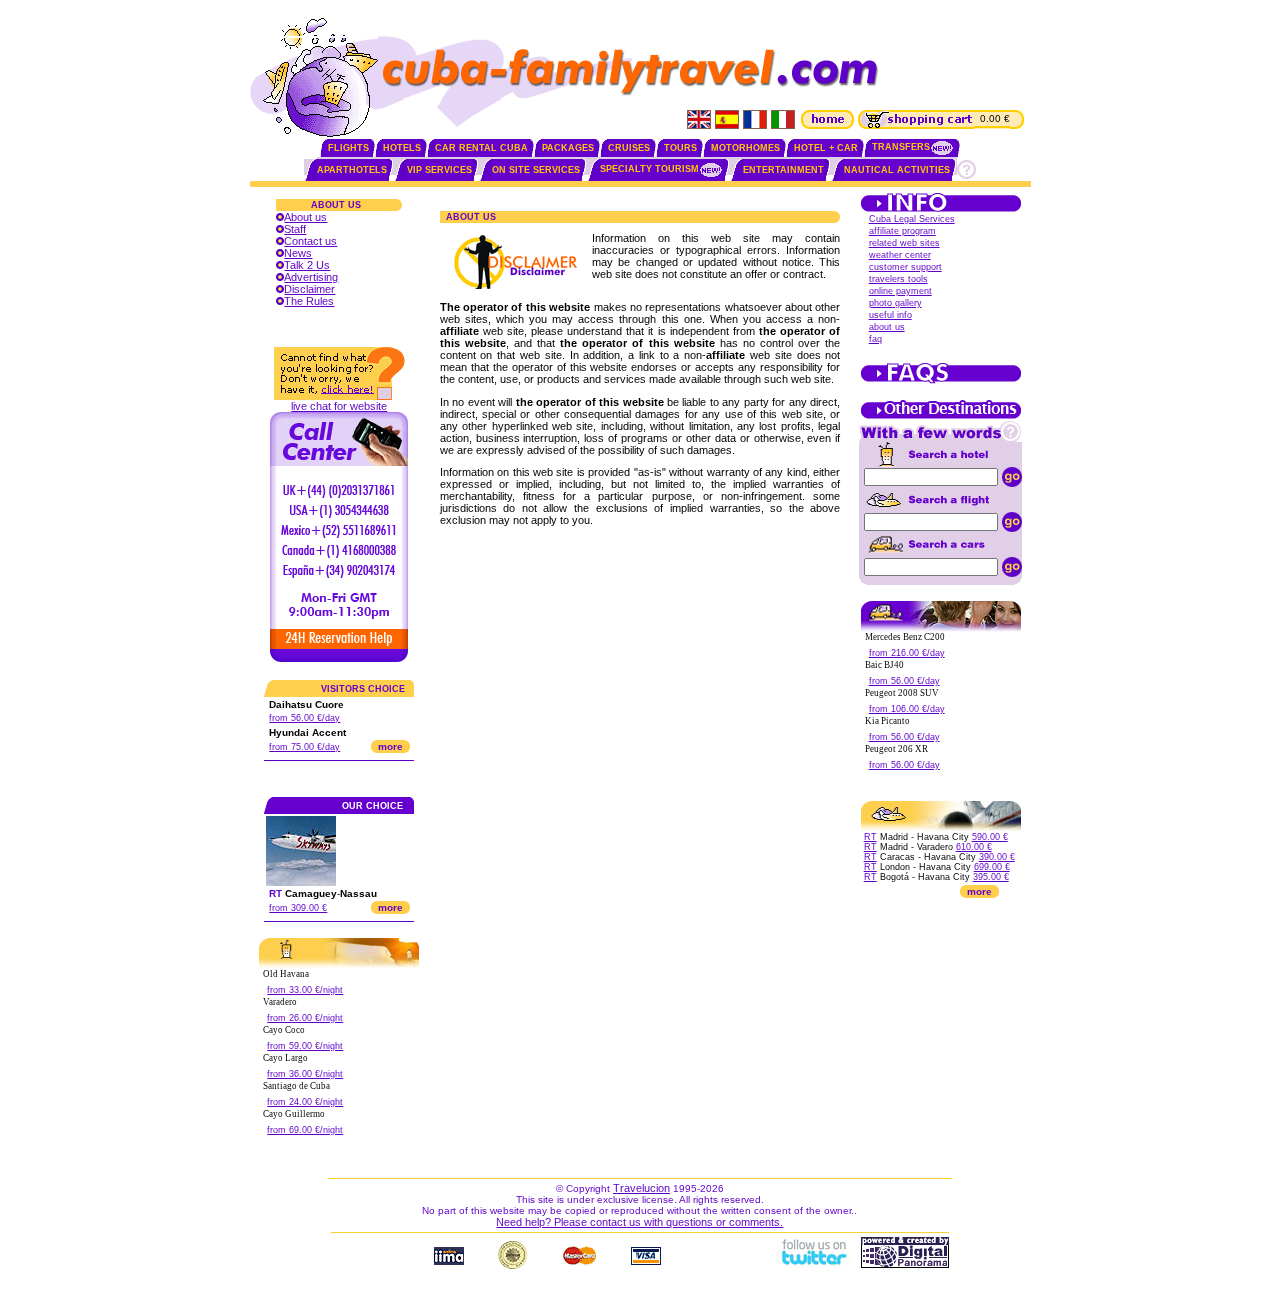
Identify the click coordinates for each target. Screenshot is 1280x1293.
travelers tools (898, 279)
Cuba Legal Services (912, 219)
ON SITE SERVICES (536, 170)
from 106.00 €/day (907, 709)
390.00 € (997, 857)
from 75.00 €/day (304, 747)
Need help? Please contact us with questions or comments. (639, 1222)
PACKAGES (568, 148)
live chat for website (339, 406)
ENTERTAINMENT (783, 170)
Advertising (311, 277)
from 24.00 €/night (305, 1102)
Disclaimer (309, 289)
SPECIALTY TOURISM (649, 169)
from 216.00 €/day (907, 653)
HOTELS (402, 148)
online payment (900, 291)
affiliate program (902, 231)
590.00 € (990, 837)
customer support (905, 267)
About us (305, 217)
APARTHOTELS (352, 170)
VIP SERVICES (439, 170)
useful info (890, 315)
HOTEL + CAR (826, 148)
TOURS (680, 148)
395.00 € (991, 877)
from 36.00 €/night (305, 1074)
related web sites (904, 243)
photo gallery (895, 303)
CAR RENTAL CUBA (481, 148)
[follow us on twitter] (813, 1264)
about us (887, 327)
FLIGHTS (348, 148)
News (298, 253)
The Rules (309, 301)
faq (875, 339)
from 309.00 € (298, 908)
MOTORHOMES (745, 148)
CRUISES (629, 148)
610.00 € (974, 847)
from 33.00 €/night (305, 990)
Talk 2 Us (307, 265)
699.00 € (992, 867)
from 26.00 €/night (305, 1018)
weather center (900, 255)
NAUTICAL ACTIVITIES (897, 170)
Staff (295, 229)
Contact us (310, 241)
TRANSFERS (901, 147)
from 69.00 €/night (305, 1130)
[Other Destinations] (941, 417)
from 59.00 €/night (305, 1046)
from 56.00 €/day (304, 718)
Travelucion (641, 1188)
